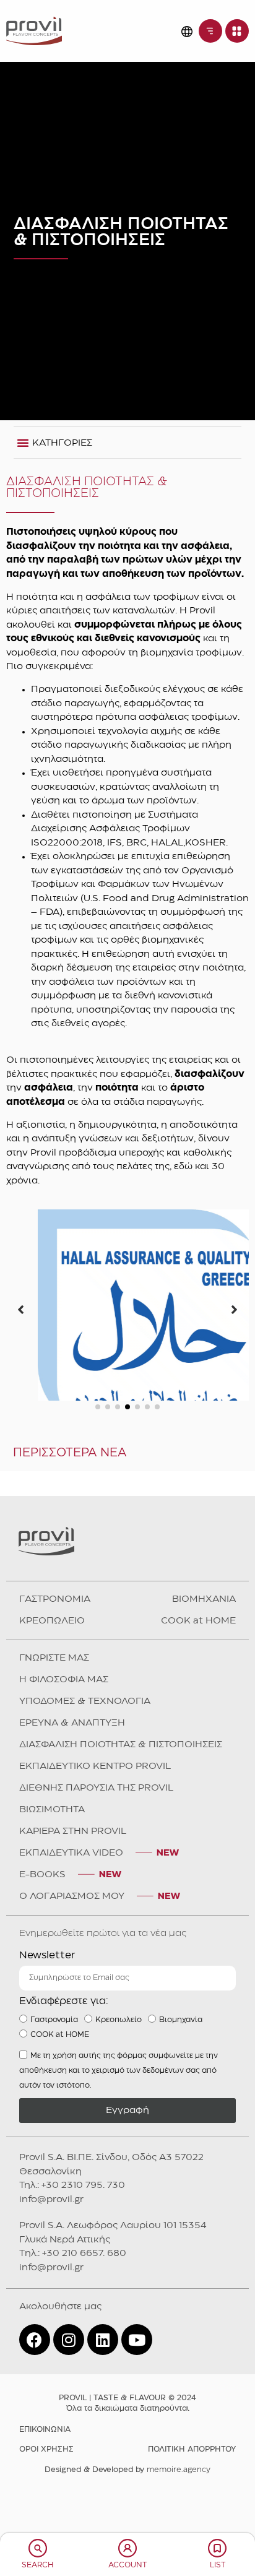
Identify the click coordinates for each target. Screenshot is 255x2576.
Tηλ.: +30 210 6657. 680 (73, 2336)
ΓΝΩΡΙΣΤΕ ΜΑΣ (54, 1740)
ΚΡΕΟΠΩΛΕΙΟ (52, 1703)
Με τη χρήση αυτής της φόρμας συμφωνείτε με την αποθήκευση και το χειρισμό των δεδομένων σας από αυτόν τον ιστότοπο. (119, 2152)
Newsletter (47, 2038)
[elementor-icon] (38, 2548)
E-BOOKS (42, 1957)
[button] (98, 1489)
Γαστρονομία (54, 2102)
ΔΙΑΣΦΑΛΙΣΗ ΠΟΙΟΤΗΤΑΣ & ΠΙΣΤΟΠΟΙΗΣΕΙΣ (121, 1827)
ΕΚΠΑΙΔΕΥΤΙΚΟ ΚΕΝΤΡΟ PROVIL (95, 1849)
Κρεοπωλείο (119, 2102)
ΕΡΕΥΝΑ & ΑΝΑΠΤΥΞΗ (72, 1805)
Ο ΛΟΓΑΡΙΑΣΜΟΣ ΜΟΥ (72, 1979)
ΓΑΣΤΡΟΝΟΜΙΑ (55, 1682)
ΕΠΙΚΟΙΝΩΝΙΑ (45, 2512)
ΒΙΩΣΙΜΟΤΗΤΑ (52, 1892)
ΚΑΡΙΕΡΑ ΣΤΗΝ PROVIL (73, 1914)
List (218, 2565)
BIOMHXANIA (204, 1682)
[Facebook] (35, 2422)
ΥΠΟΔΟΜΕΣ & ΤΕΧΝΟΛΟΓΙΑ (85, 1784)
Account (127, 2565)
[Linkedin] (103, 2422)
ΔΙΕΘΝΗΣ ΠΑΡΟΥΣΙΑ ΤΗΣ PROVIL (96, 1870)
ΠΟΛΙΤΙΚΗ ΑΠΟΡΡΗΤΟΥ (192, 2532)
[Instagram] (69, 2422)
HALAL (128, 1467)
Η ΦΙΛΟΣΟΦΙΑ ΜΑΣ (64, 1762)
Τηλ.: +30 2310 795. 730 (72, 2268)
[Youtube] (137, 2422)
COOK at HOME (198, 1703)
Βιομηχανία (181, 2102)
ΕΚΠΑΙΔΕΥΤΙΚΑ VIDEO (71, 1935)
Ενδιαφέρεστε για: (64, 2084)
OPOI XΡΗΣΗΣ (46, 2532)
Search (37, 2565)
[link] (34, 31)
